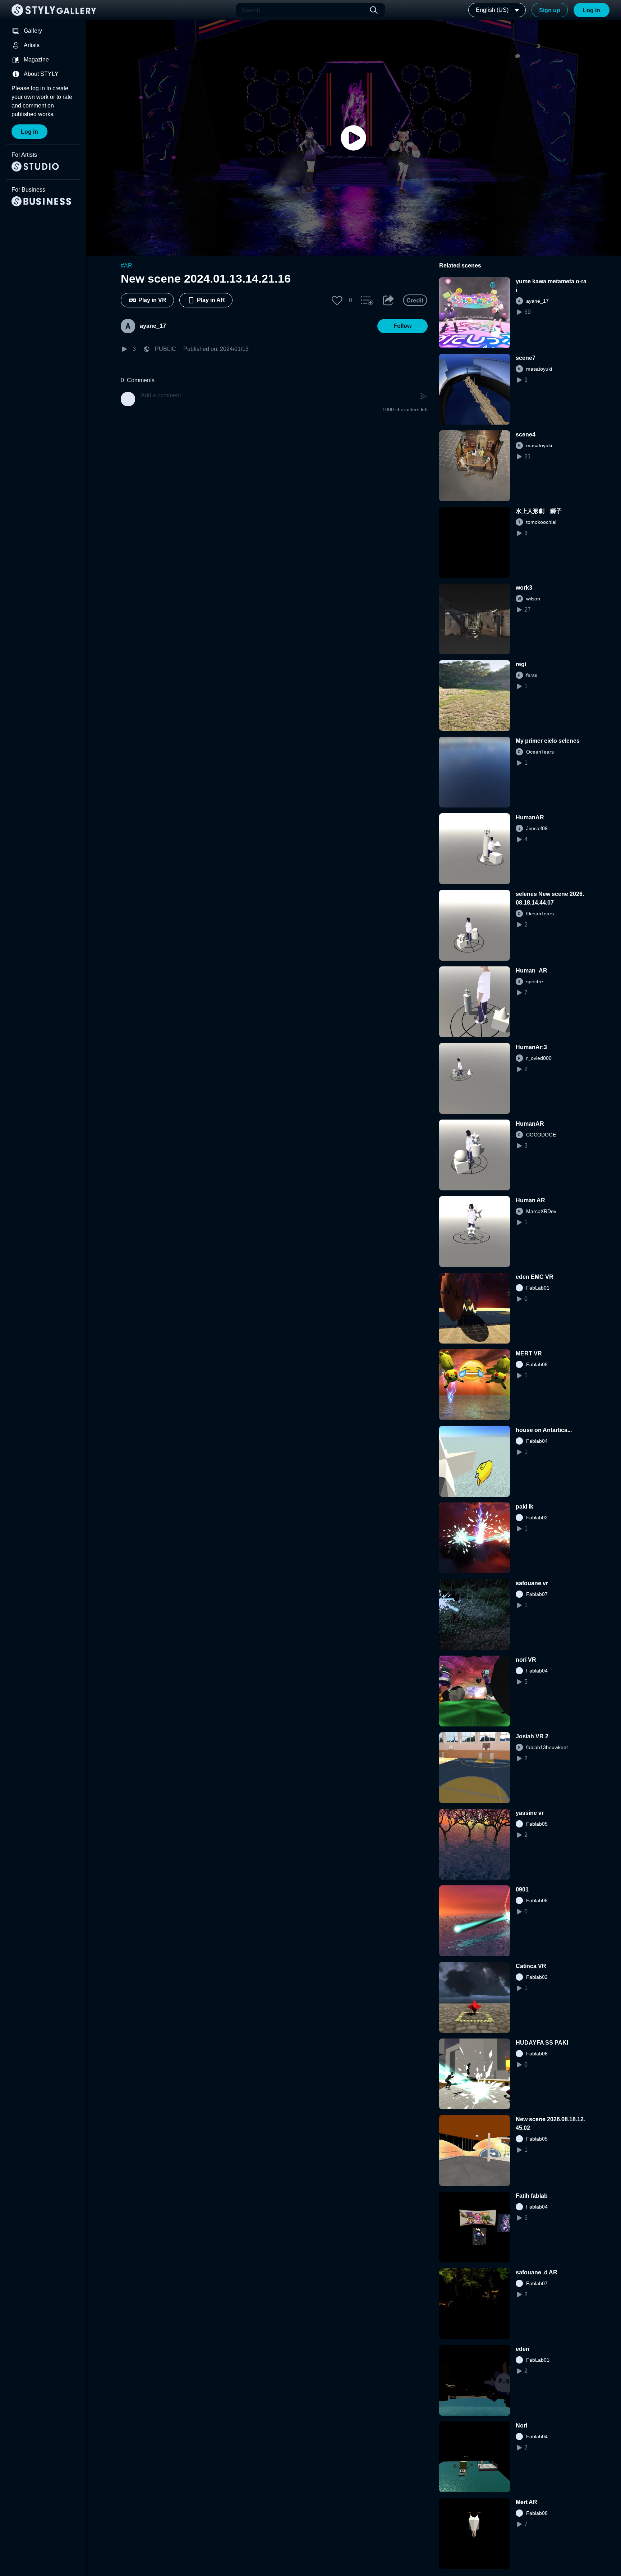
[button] (337, 300)
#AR (126, 266)
